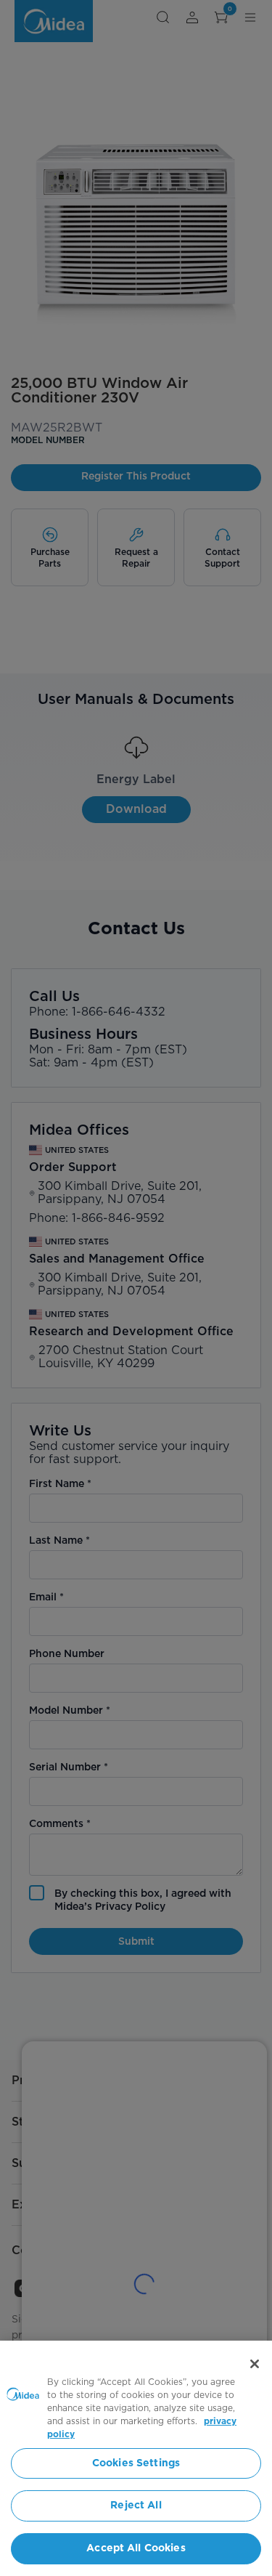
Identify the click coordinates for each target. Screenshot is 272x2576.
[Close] (255, 2364)
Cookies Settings (136, 2463)
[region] (136, 2458)
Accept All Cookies (136, 2548)
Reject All (136, 2506)
